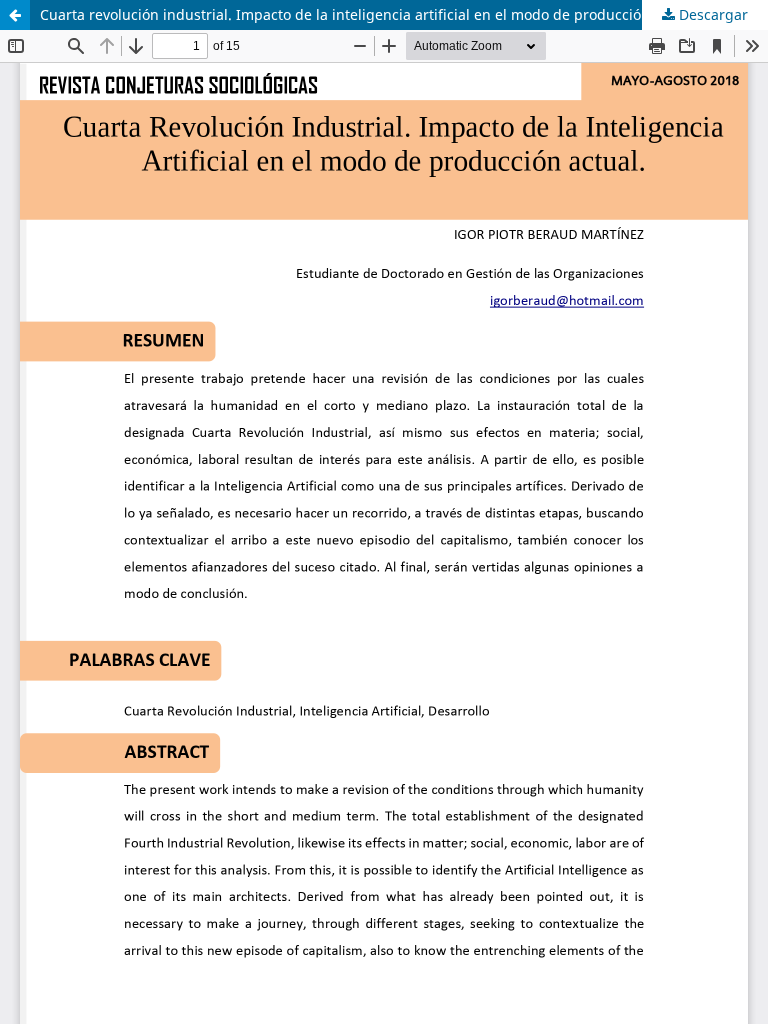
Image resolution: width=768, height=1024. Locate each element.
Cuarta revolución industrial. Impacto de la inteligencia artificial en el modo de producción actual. (369, 14)
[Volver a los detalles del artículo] (15, 15)
